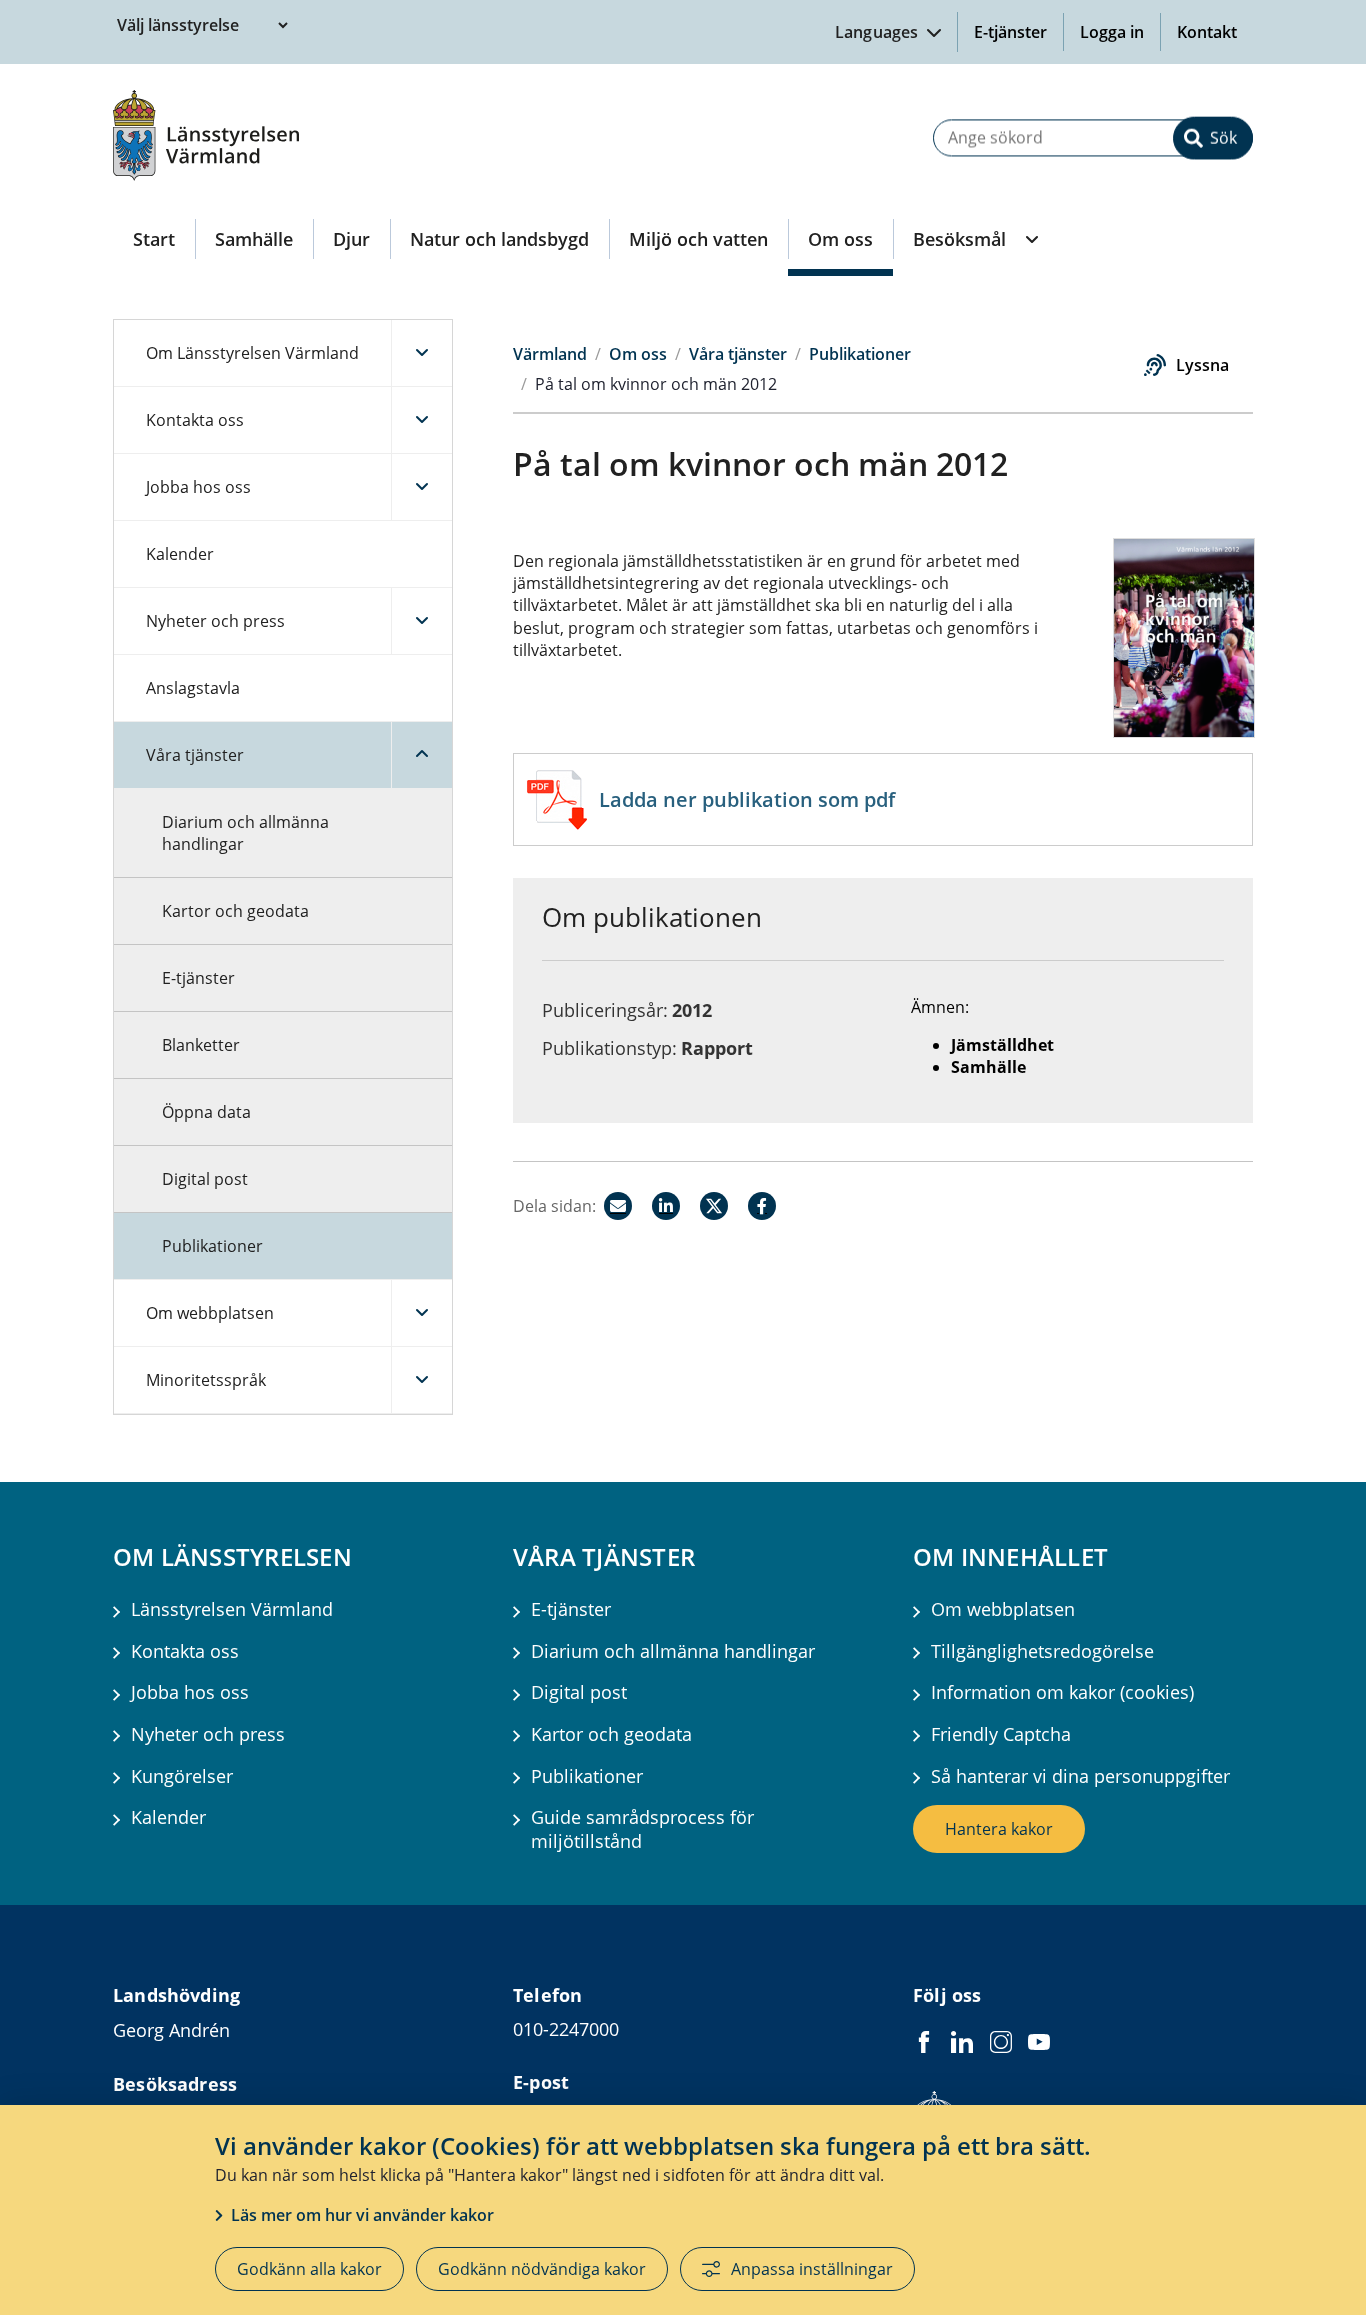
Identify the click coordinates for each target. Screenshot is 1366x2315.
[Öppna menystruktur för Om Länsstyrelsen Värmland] (421, 353)
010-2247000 (566, 2029)
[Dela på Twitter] (714, 1206)
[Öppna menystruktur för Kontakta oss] (421, 420)
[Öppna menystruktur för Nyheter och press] (421, 621)
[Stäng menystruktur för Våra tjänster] (421, 755)
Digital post (205, 1179)
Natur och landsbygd (499, 239)
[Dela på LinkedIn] (666, 1206)
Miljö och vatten (698, 239)
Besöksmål (959, 239)
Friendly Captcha (1001, 1734)
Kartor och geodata (235, 911)
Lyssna (1202, 365)
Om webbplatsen (210, 1313)
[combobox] (1093, 137)
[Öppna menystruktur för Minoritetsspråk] (421, 1380)
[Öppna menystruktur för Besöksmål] (1030, 239)
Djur (351, 239)
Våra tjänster (195, 755)
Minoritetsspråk (206, 1380)
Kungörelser (182, 1776)
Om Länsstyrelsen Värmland (252, 353)
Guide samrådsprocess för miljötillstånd (642, 1829)
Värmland (550, 354)
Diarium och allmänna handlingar (245, 833)
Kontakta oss (195, 420)
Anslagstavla (193, 688)
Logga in (1120, 32)
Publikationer (212, 1246)
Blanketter (201, 1045)
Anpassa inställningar (812, 2269)
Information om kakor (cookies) (1062, 1692)
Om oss (840, 239)
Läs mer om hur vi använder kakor (362, 2215)
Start (154, 239)
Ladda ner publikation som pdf (747, 799)
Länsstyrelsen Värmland (232, 1609)
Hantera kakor (999, 1829)
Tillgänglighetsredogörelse (1042, 1651)
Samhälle (254, 239)
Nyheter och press (215, 621)
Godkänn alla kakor (309, 2269)
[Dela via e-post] (618, 1206)
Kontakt (1207, 32)
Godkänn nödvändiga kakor (542, 2269)
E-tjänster (1010, 32)
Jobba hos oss (198, 487)
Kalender (180, 554)
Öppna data (206, 1112)
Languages (879, 32)
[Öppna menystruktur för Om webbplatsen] (421, 1313)
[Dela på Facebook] (762, 1206)
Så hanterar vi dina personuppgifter (1080, 1776)
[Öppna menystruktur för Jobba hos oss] (421, 487)
